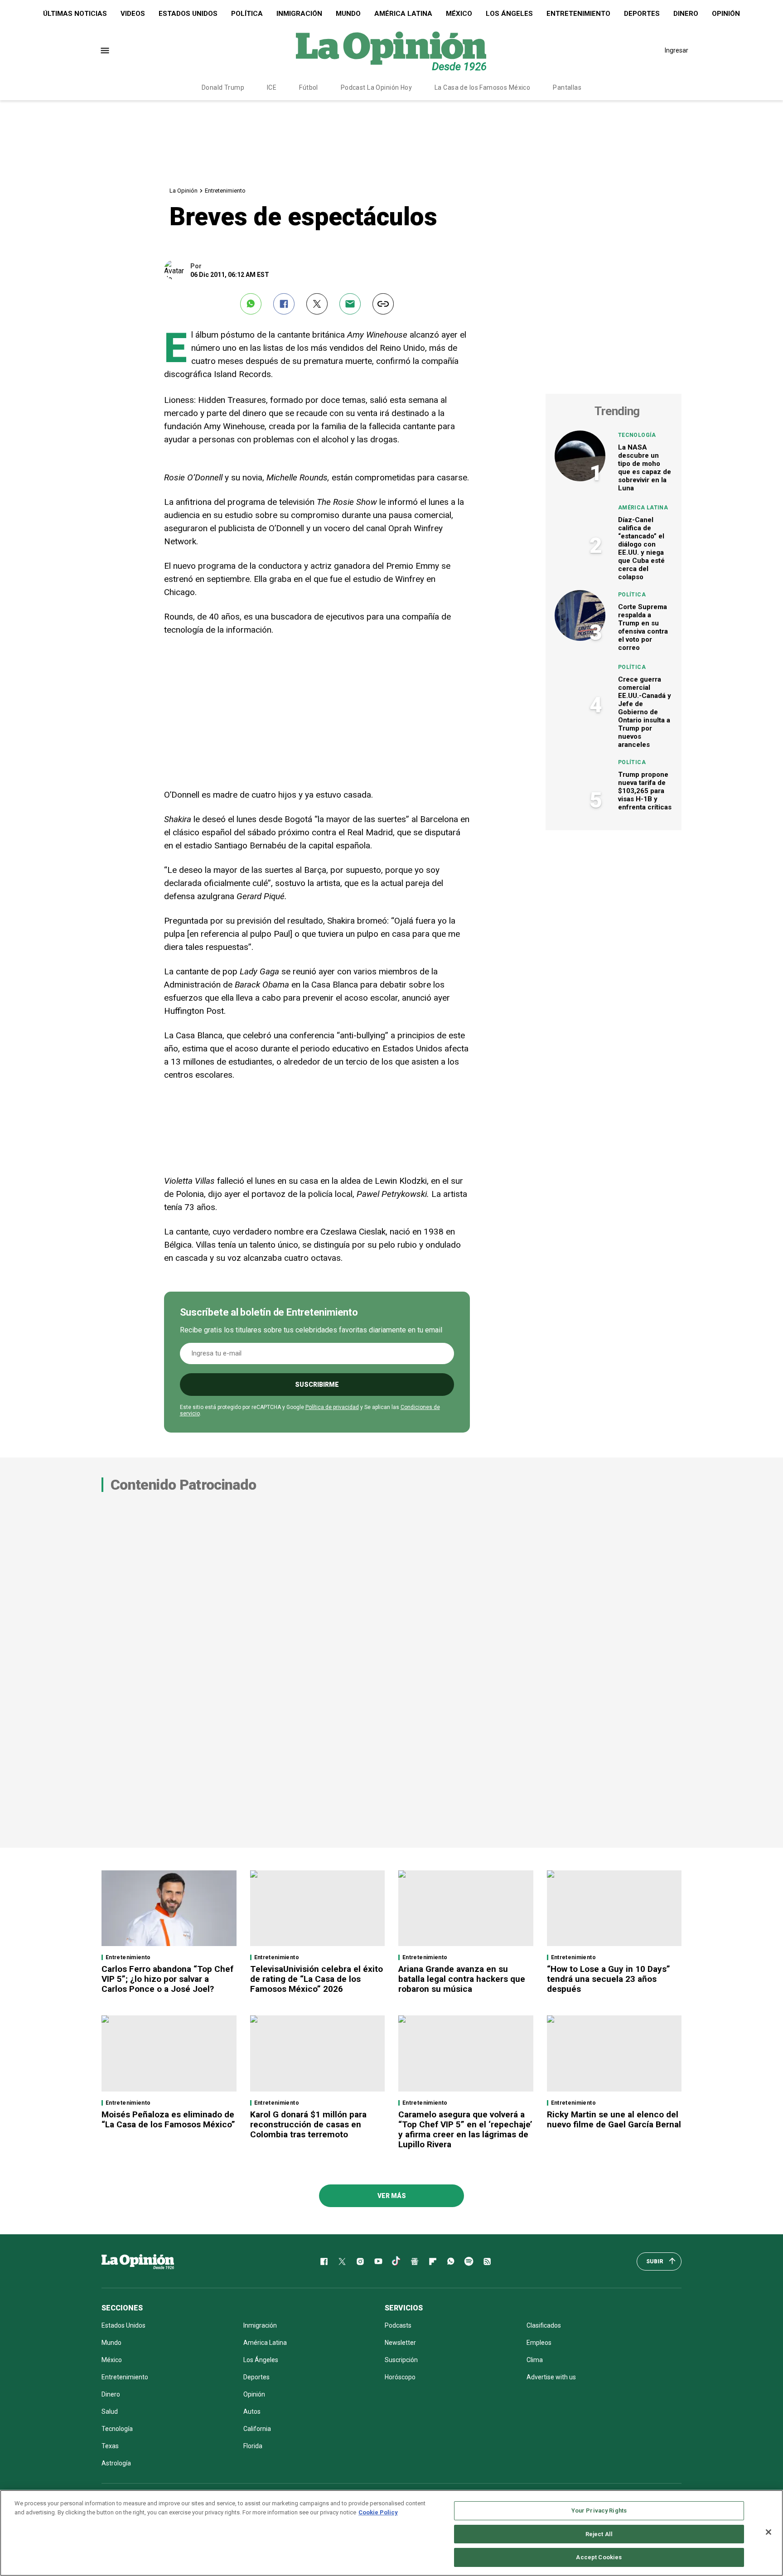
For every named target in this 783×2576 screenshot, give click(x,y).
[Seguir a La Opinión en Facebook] (324, 2261)
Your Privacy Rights (599, 2511)
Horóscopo (400, 2377)
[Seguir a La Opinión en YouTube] (378, 2261)
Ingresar (677, 50)
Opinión (726, 14)
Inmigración (299, 14)
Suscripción (401, 2360)
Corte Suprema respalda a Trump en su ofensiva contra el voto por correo (643, 627)
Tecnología (637, 435)
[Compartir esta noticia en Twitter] (317, 304)
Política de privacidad (332, 1407)
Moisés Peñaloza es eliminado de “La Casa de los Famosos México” (168, 2119)
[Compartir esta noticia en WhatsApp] (251, 304)
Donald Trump (223, 87)
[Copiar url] (383, 304)
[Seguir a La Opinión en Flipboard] (433, 2261)
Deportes (642, 14)
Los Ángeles (509, 14)
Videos (133, 14)
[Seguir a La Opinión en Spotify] (469, 2261)
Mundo (348, 14)
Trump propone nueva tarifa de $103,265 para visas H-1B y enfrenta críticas (645, 791)
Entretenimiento (578, 14)
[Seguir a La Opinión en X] (342, 2261)
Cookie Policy (378, 2512)
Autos (252, 2411)
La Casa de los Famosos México (482, 87)
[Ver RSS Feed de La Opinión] (487, 2261)
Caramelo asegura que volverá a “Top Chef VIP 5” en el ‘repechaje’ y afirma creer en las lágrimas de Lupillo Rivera (465, 2129)
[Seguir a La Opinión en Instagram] (360, 2261)
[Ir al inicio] (138, 2261)
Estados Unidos (188, 14)
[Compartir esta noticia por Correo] (350, 304)
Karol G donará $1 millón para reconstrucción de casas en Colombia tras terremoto (308, 2124)
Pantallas (567, 87)
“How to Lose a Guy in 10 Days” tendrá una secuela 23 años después (609, 1979)
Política (247, 14)
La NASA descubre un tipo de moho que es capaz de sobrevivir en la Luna (645, 468)
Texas (110, 2446)
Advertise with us (551, 2377)
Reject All (599, 2534)
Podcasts (398, 2325)
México (459, 14)
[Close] (768, 2532)
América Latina (403, 14)
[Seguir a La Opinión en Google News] (415, 2261)
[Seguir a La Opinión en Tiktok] (396, 2261)
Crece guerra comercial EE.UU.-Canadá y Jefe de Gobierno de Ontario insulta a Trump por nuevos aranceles (645, 712)
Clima (535, 2360)
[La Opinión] (391, 50)
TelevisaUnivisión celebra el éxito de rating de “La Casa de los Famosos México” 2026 (317, 1979)
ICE (272, 87)
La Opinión (184, 191)
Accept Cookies (599, 2557)
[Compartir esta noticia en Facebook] (284, 304)
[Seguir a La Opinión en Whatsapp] (451, 2261)
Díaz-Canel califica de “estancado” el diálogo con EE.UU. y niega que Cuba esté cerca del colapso (641, 548)
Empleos (539, 2343)
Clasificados (544, 2325)
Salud (110, 2411)
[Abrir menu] (105, 51)
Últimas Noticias (75, 14)
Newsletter (400, 2343)
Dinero (686, 14)
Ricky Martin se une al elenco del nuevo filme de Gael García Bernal (614, 2119)
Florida (253, 2446)
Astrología (116, 2463)
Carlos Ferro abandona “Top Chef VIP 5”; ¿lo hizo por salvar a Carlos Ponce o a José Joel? (167, 1979)
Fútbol (309, 87)
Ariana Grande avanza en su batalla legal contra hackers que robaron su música (462, 1979)
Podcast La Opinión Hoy (376, 87)
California (257, 2429)
